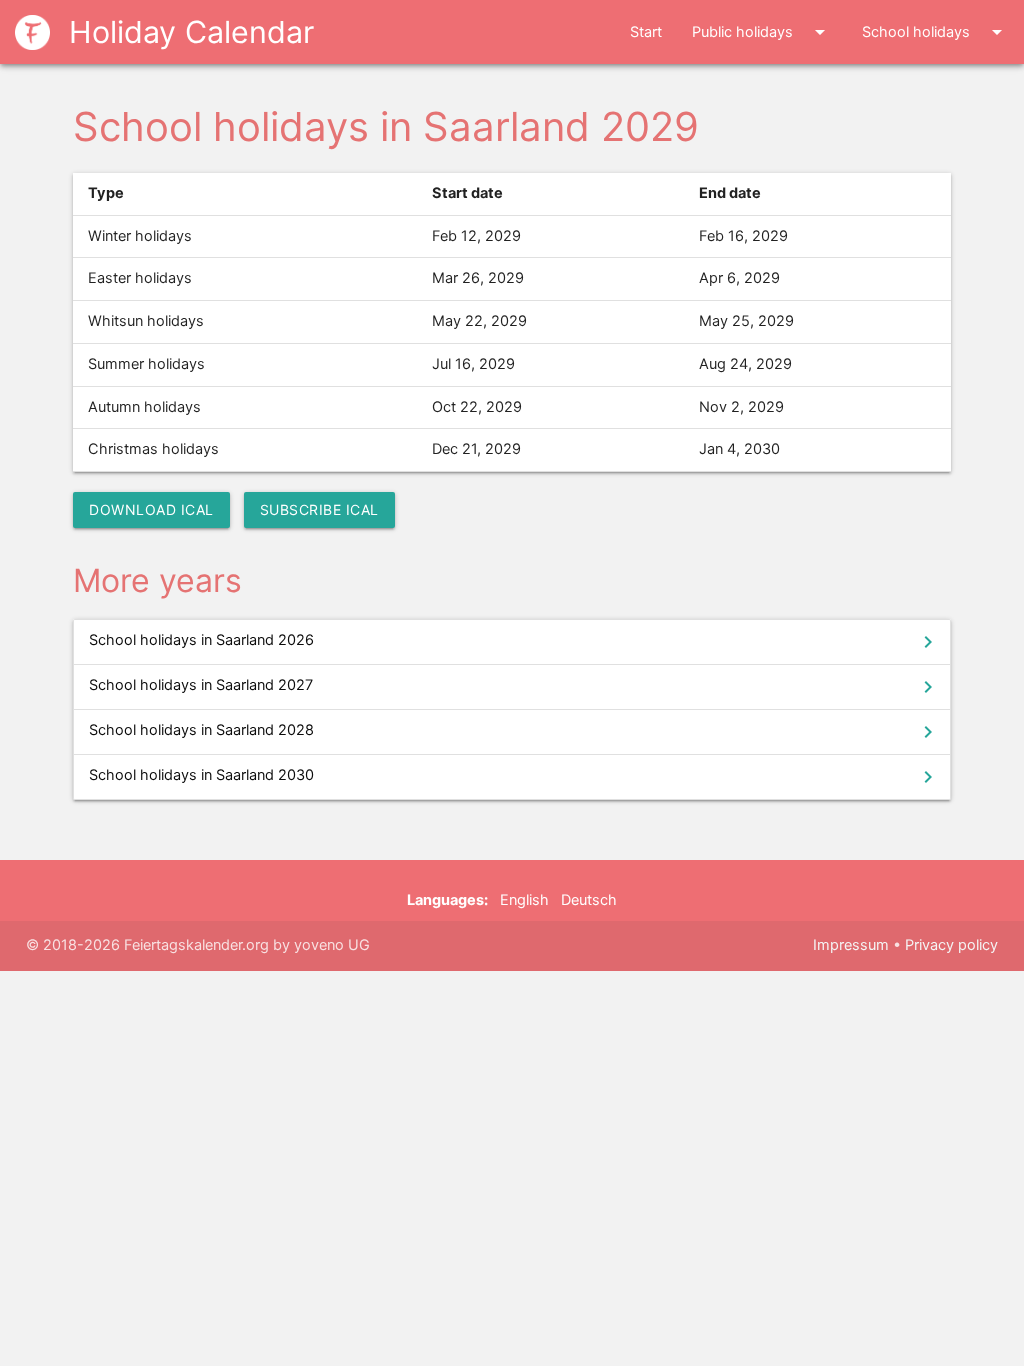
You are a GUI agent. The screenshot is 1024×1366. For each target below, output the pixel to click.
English (524, 900)
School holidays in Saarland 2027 (514, 687)
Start (646, 32)
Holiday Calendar (187, 32)
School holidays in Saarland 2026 (514, 642)
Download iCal (151, 509)
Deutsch (589, 900)
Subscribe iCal (319, 509)
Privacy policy (951, 945)
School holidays (935, 32)
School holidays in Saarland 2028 (514, 732)
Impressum (851, 945)
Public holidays (762, 32)
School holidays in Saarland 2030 (514, 777)
